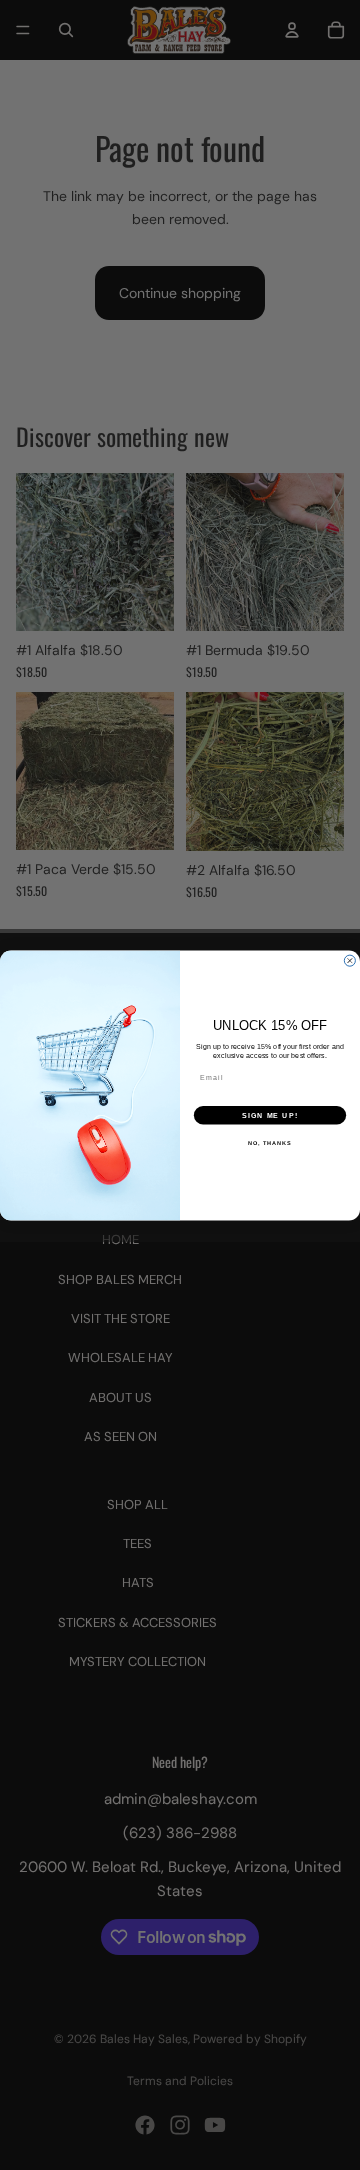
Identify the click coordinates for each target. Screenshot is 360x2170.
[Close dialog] (349, 960)
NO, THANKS (270, 1142)
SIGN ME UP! (270, 1115)
